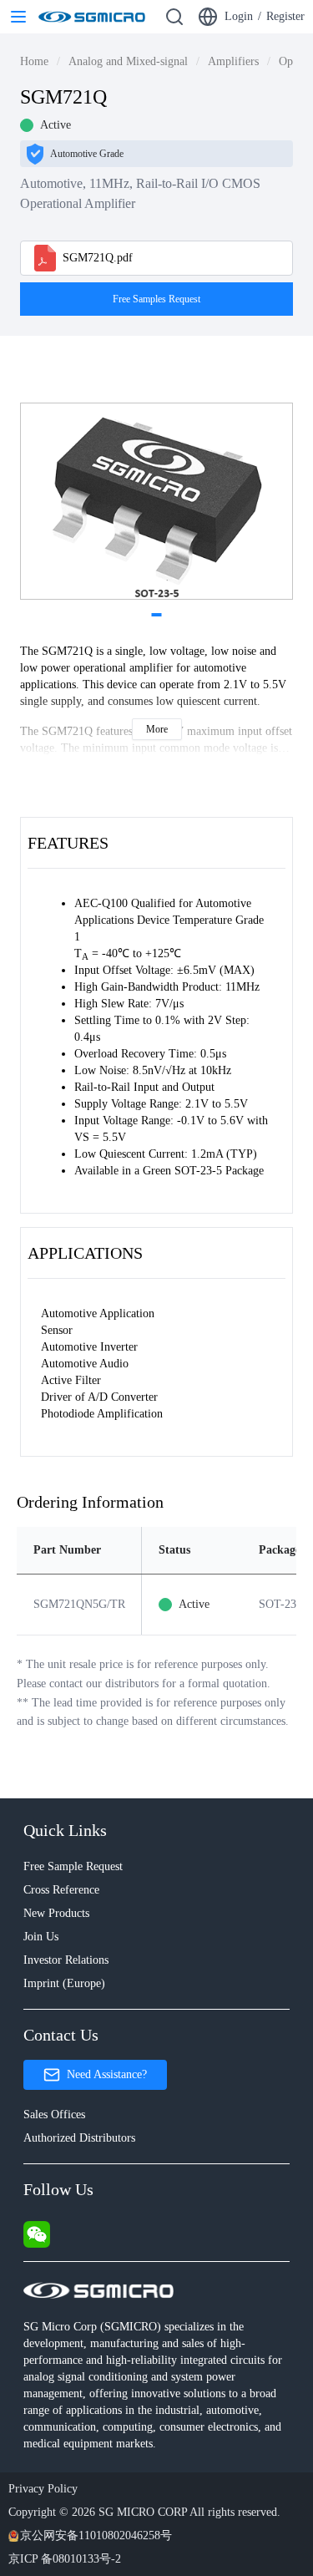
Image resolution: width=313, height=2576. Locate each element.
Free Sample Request (73, 1866)
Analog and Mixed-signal (128, 61)
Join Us (41, 1937)
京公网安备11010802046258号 (96, 2535)
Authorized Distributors (79, 2138)
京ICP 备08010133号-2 (65, 2559)
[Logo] (92, 17)
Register (285, 16)
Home (34, 61)
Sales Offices (54, 2115)
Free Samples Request (156, 299)
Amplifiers (233, 61)
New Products (56, 1913)
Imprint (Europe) (64, 1983)
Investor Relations (66, 1960)
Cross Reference (61, 1890)
